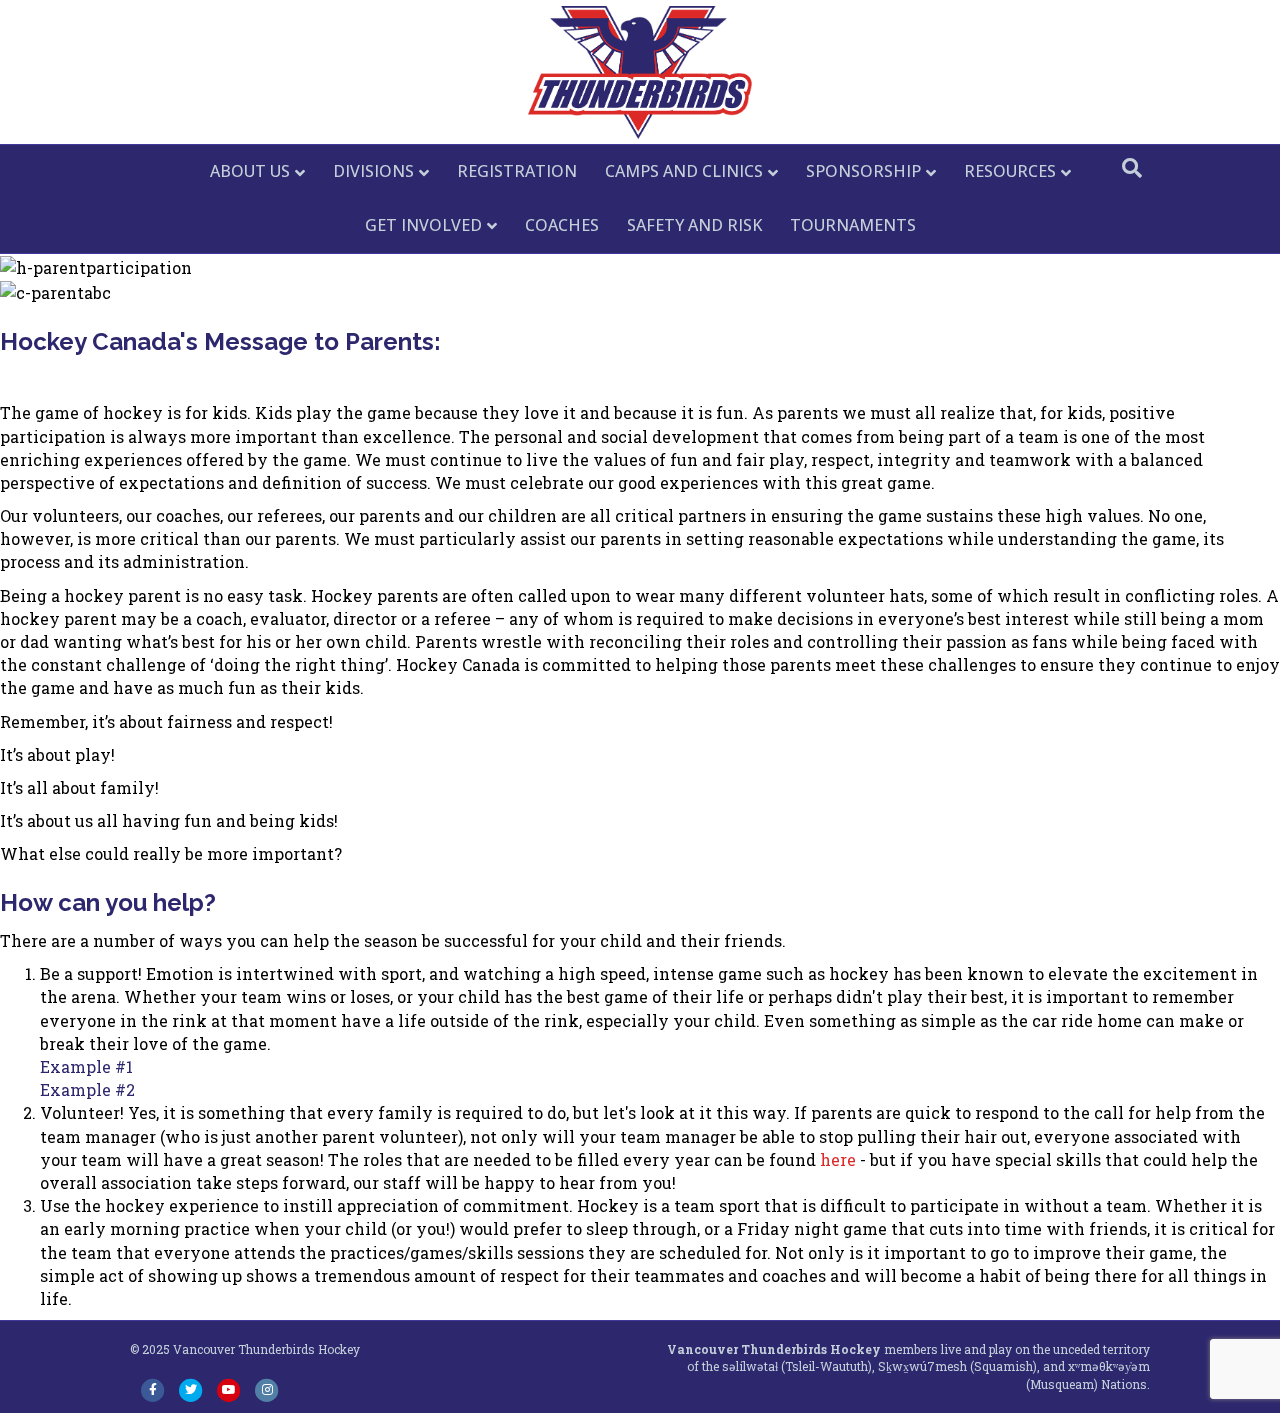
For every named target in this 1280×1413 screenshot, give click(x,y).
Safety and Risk (694, 225)
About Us (250, 171)
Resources (1010, 171)
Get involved (423, 225)
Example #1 (86, 1066)
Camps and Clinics (684, 171)
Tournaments (853, 225)
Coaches (562, 225)
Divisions (373, 171)
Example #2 (87, 1089)
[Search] (1132, 168)
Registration (517, 171)
